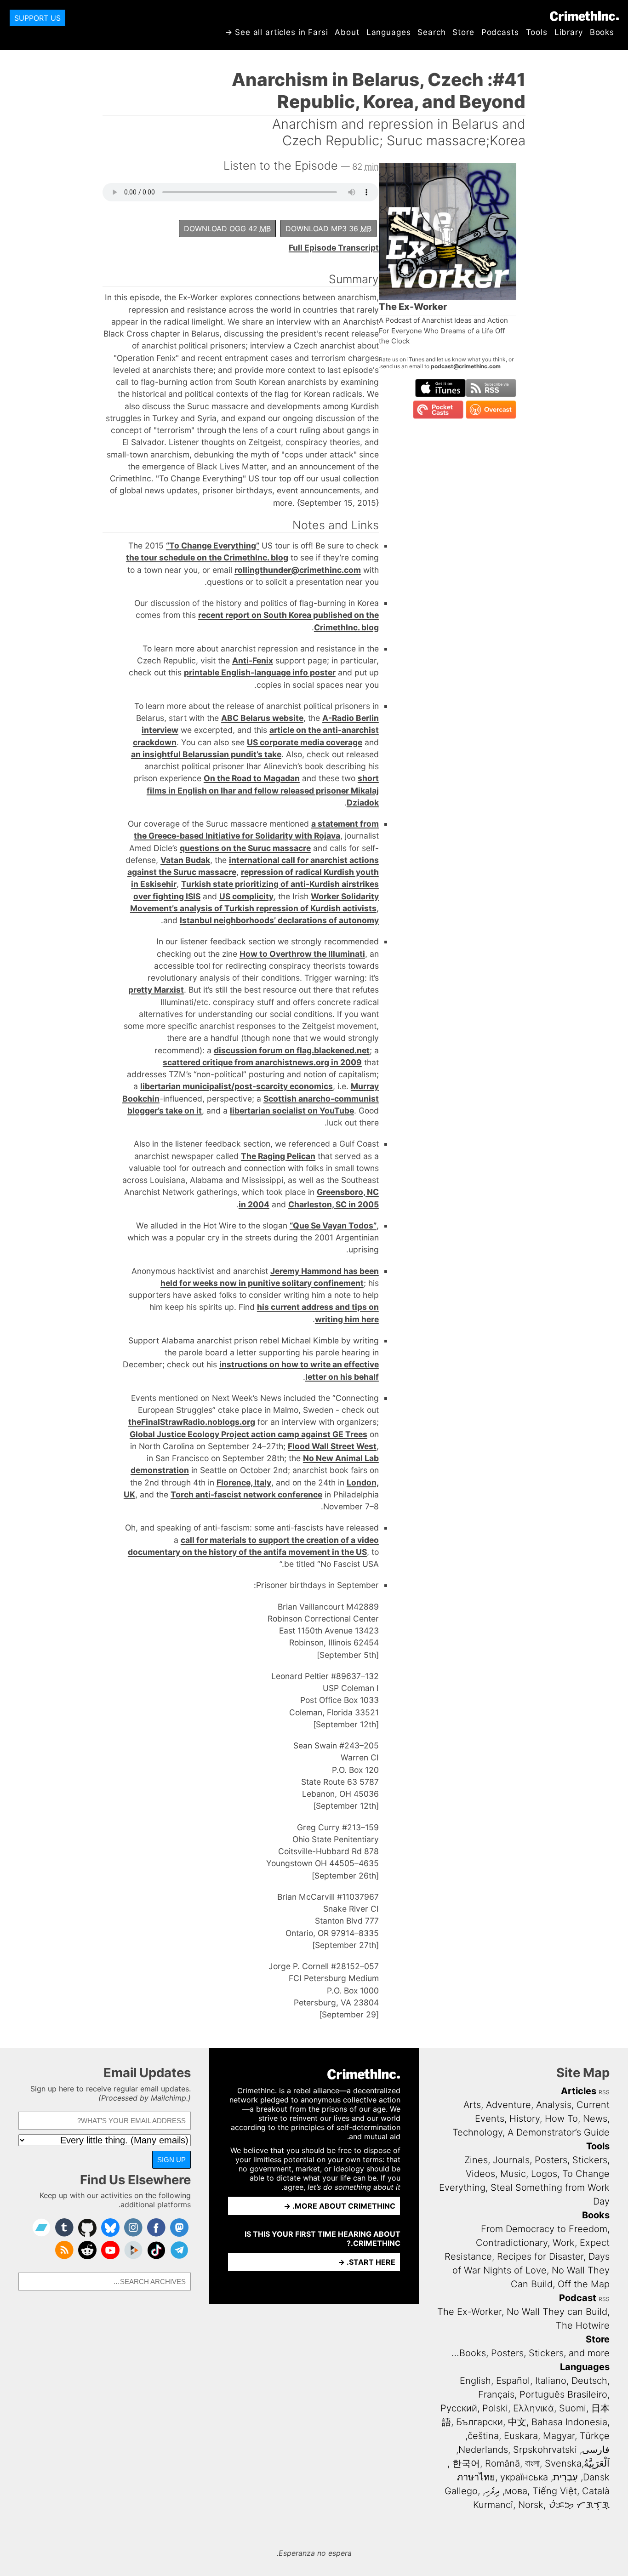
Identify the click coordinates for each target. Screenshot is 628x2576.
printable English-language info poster (260, 672)
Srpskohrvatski (545, 2450)
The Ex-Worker (469, 2312)
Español (513, 2381)
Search (431, 32)
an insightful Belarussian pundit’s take (206, 754)
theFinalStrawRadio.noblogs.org (192, 1422)
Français (496, 2394)
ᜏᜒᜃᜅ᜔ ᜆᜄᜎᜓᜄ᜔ (579, 2505)
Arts (472, 2105)
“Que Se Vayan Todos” (333, 1225)
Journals (511, 2160)
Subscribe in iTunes (440, 388)
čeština (483, 2436)
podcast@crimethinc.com (466, 366)
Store (463, 32)
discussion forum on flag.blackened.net (292, 1050)
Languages (389, 32)
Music (513, 2174)
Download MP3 (328, 228)
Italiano (551, 2381)
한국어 (466, 2463)
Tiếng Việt (555, 2491)
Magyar (559, 2436)
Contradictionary (512, 2243)
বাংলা (532, 2463)
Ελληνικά (534, 2408)
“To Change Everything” (213, 545)
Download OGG (227, 228)
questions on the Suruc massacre (245, 848)
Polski (495, 2408)
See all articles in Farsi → (277, 32)
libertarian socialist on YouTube (292, 1111)
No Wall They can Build (557, 2312)
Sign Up (171, 2160)
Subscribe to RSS (491, 388)
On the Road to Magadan (252, 778)
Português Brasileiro (563, 2394)
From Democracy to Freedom (544, 2229)
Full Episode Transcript (334, 248)
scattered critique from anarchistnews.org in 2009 (262, 1062)
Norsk (531, 2505)
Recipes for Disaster (540, 2256)
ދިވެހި (492, 2491)
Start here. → (367, 2262)
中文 (517, 2422)
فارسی (596, 2450)
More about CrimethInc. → (340, 2206)
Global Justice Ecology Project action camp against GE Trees (248, 1434)
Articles (579, 2091)
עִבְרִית (565, 2477)
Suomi (573, 2408)
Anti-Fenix (253, 660)
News (595, 2119)
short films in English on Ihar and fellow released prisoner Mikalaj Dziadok (263, 790)
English (475, 2381)
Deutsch (589, 2381)
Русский (459, 2408)
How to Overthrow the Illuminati (302, 954)
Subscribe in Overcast (491, 410)
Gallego (461, 2491)
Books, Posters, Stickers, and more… (531, 2353)
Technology (477, 2132)
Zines (476, 2160)
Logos (544, 2174)
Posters (551, 2160)
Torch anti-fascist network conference (246, 1494)
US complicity (246, 896)
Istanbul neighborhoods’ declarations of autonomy (279, 920)
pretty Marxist (156, 990)
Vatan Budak (185, 860)
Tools (537, 32)
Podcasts (500, 32)
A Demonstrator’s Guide (559, 2132)
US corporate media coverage (305, 742)
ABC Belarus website (262, 718)
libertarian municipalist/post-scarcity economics (237, 1086)
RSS (604, 2092)
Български (480, 2422)
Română (502, 2463)
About (347, 32)
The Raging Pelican (278, 1156)
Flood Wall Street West (332, 1446)
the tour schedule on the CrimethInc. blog (207, 557)
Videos (480, 2174)
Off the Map (584, 2284)
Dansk (596, 2477)
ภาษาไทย (476, 2477)
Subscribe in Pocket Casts (438, 410)
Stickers (590, 2160)
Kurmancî (493, 2505)
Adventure (508, 2105)
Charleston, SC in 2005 (334, 1204)
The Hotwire (583, 2325)
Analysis (554, 2105)
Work (564, 2243)
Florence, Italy (244, 1482)
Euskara (521, 2436)
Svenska (563, 2463)
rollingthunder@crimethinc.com (298, 570)
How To (561, 2119)
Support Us (37, 18)
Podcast (578, 2298)
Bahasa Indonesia (569, 2422)
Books (602, 32)
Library (569, 32)
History (525, 2119)
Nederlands (483, 2450)
